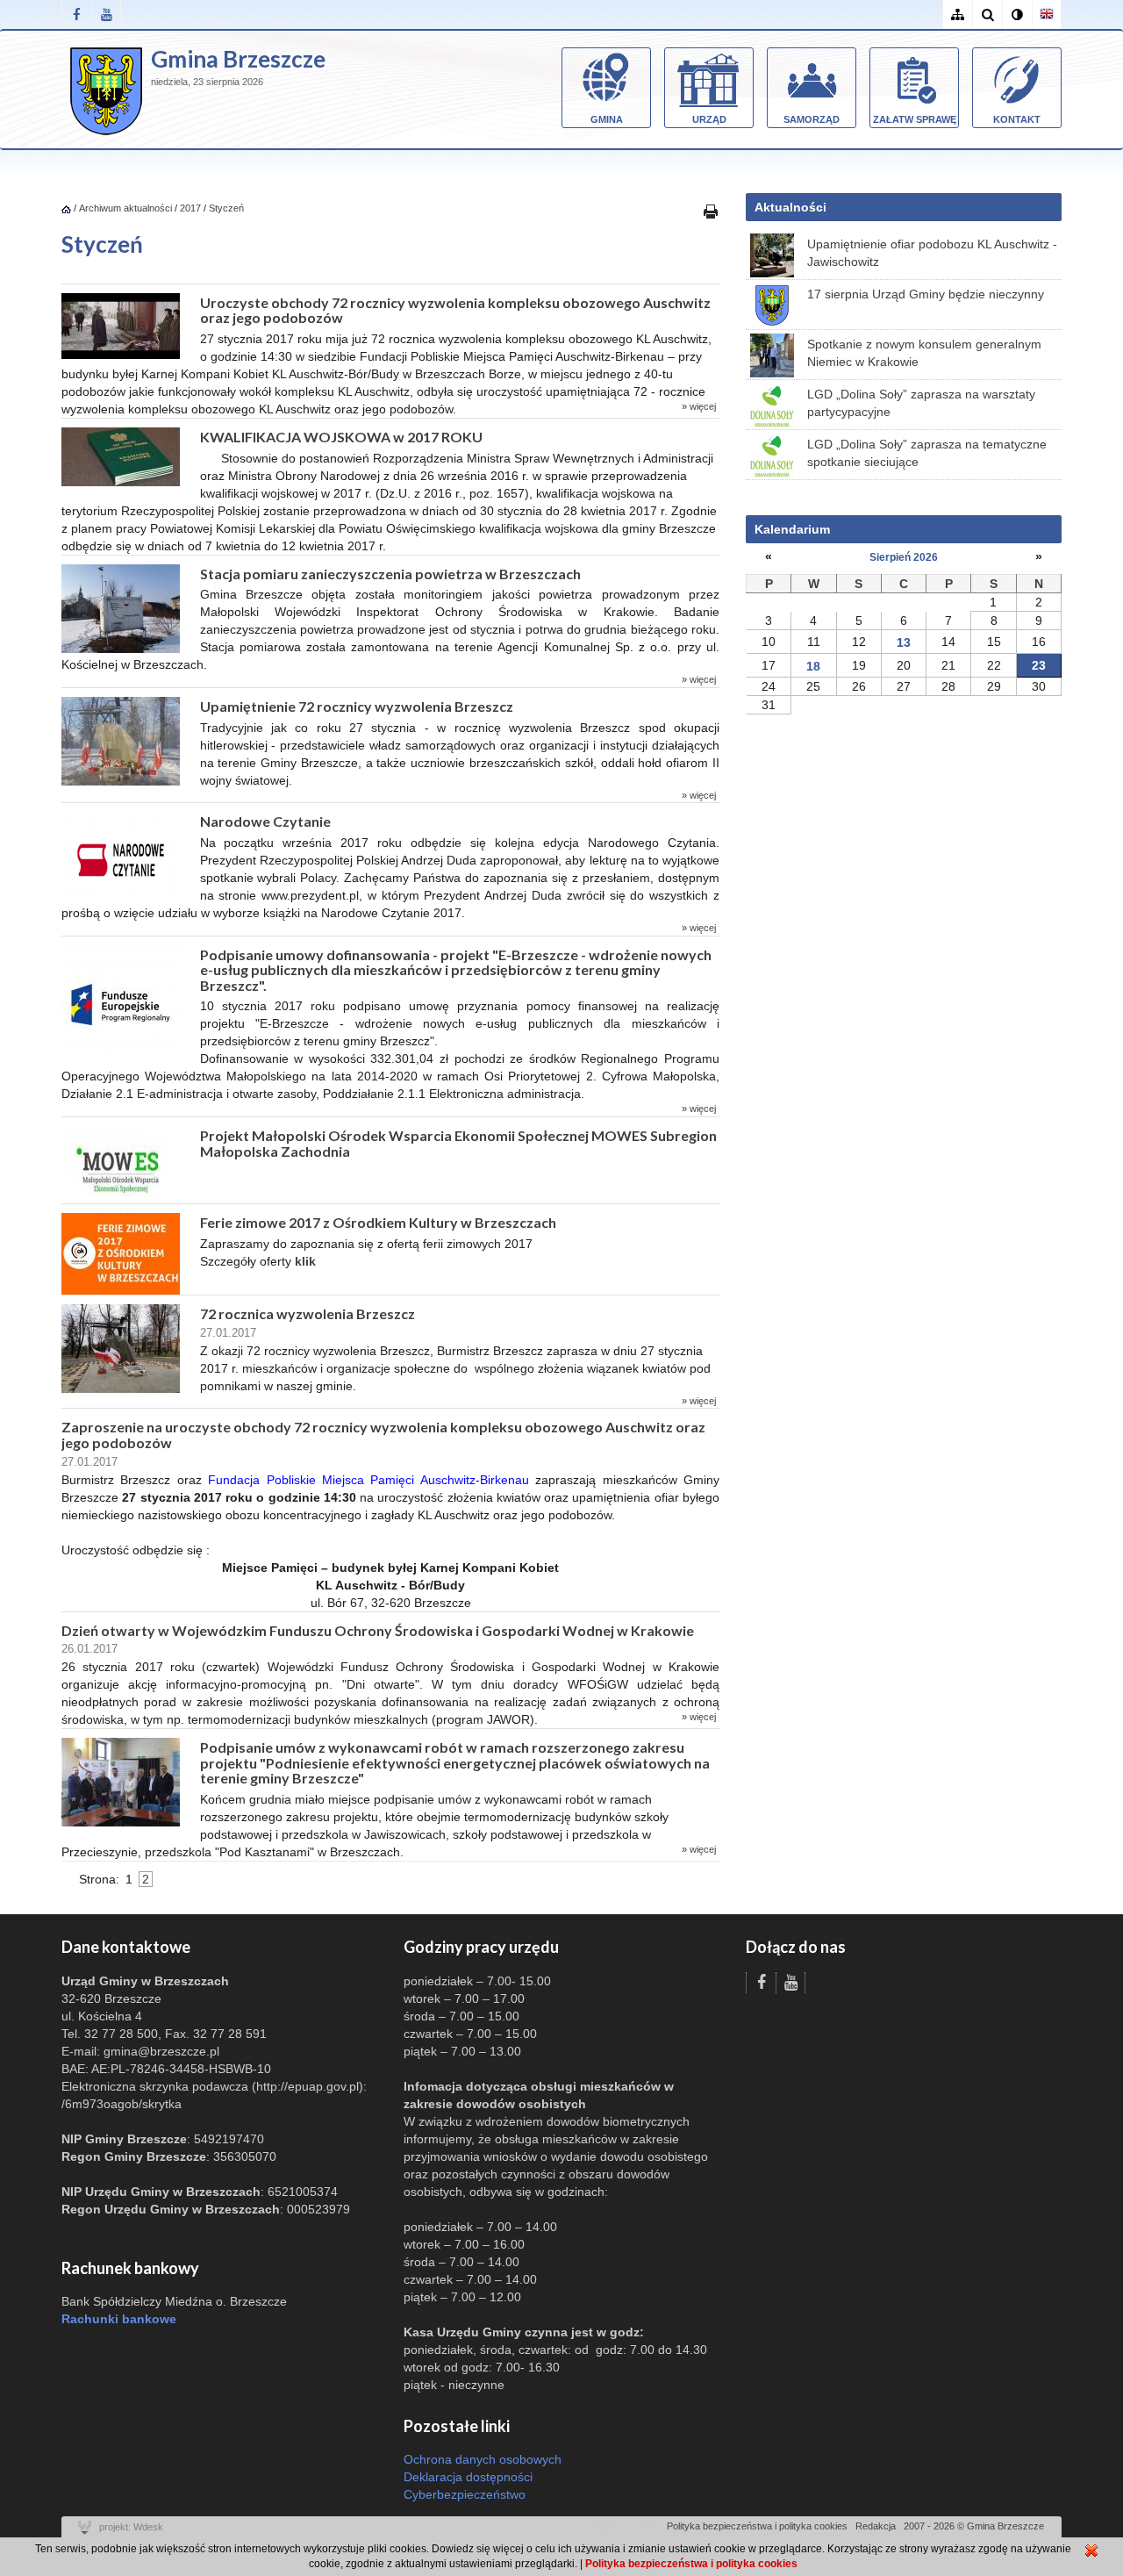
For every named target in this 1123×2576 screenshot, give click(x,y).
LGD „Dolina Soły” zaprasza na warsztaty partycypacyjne (921, 403)
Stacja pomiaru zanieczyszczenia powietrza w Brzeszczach (390, 574)
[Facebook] (76, 14)
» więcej (699, 406)
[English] (1047, 14)
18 (813, 666)
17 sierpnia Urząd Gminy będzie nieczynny (926, 294)
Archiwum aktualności (127, 208)
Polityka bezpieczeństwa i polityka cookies (757, 2526)
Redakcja (876, 2526)
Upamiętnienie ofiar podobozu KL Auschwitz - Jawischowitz (932, 253)
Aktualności (790, 207)
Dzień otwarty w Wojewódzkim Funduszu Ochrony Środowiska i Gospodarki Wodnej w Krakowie (378, 1630)
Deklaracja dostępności (468, 2477)
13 (904, 642)
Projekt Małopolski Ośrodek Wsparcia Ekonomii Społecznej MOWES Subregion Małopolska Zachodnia (458, 1143)
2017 (190, 208)
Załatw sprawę (915, 119)
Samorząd (812, 119)
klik (305, 1261)
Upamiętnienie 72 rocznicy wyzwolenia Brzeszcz (357, 706)
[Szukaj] (987, 14)
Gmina (607, 119)
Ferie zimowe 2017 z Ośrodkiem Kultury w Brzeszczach (378, 1222)
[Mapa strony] (957, 14)
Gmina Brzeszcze (238, 59)
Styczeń (226, 208)
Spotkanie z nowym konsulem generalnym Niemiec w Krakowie (924, 353)
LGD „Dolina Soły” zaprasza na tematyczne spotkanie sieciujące (927, 453)
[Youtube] (106, 14)
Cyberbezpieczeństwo (465, 2494)
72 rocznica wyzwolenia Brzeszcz (308, 1313)
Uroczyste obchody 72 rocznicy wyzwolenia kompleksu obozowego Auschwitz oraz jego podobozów (455, 310)
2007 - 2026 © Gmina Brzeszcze (974, 2526)
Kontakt (1017, 119)
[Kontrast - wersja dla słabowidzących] (1017, 14)
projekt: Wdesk (131, 2527)
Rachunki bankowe (119, 2319)
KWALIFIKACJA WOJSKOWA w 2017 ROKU (341, 437)
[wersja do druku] (711, 211)
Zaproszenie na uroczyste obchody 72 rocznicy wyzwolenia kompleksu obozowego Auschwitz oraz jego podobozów (383, 1435)
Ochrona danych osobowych (483, 2459)
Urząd (709, 119)
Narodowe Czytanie (265, 821)
